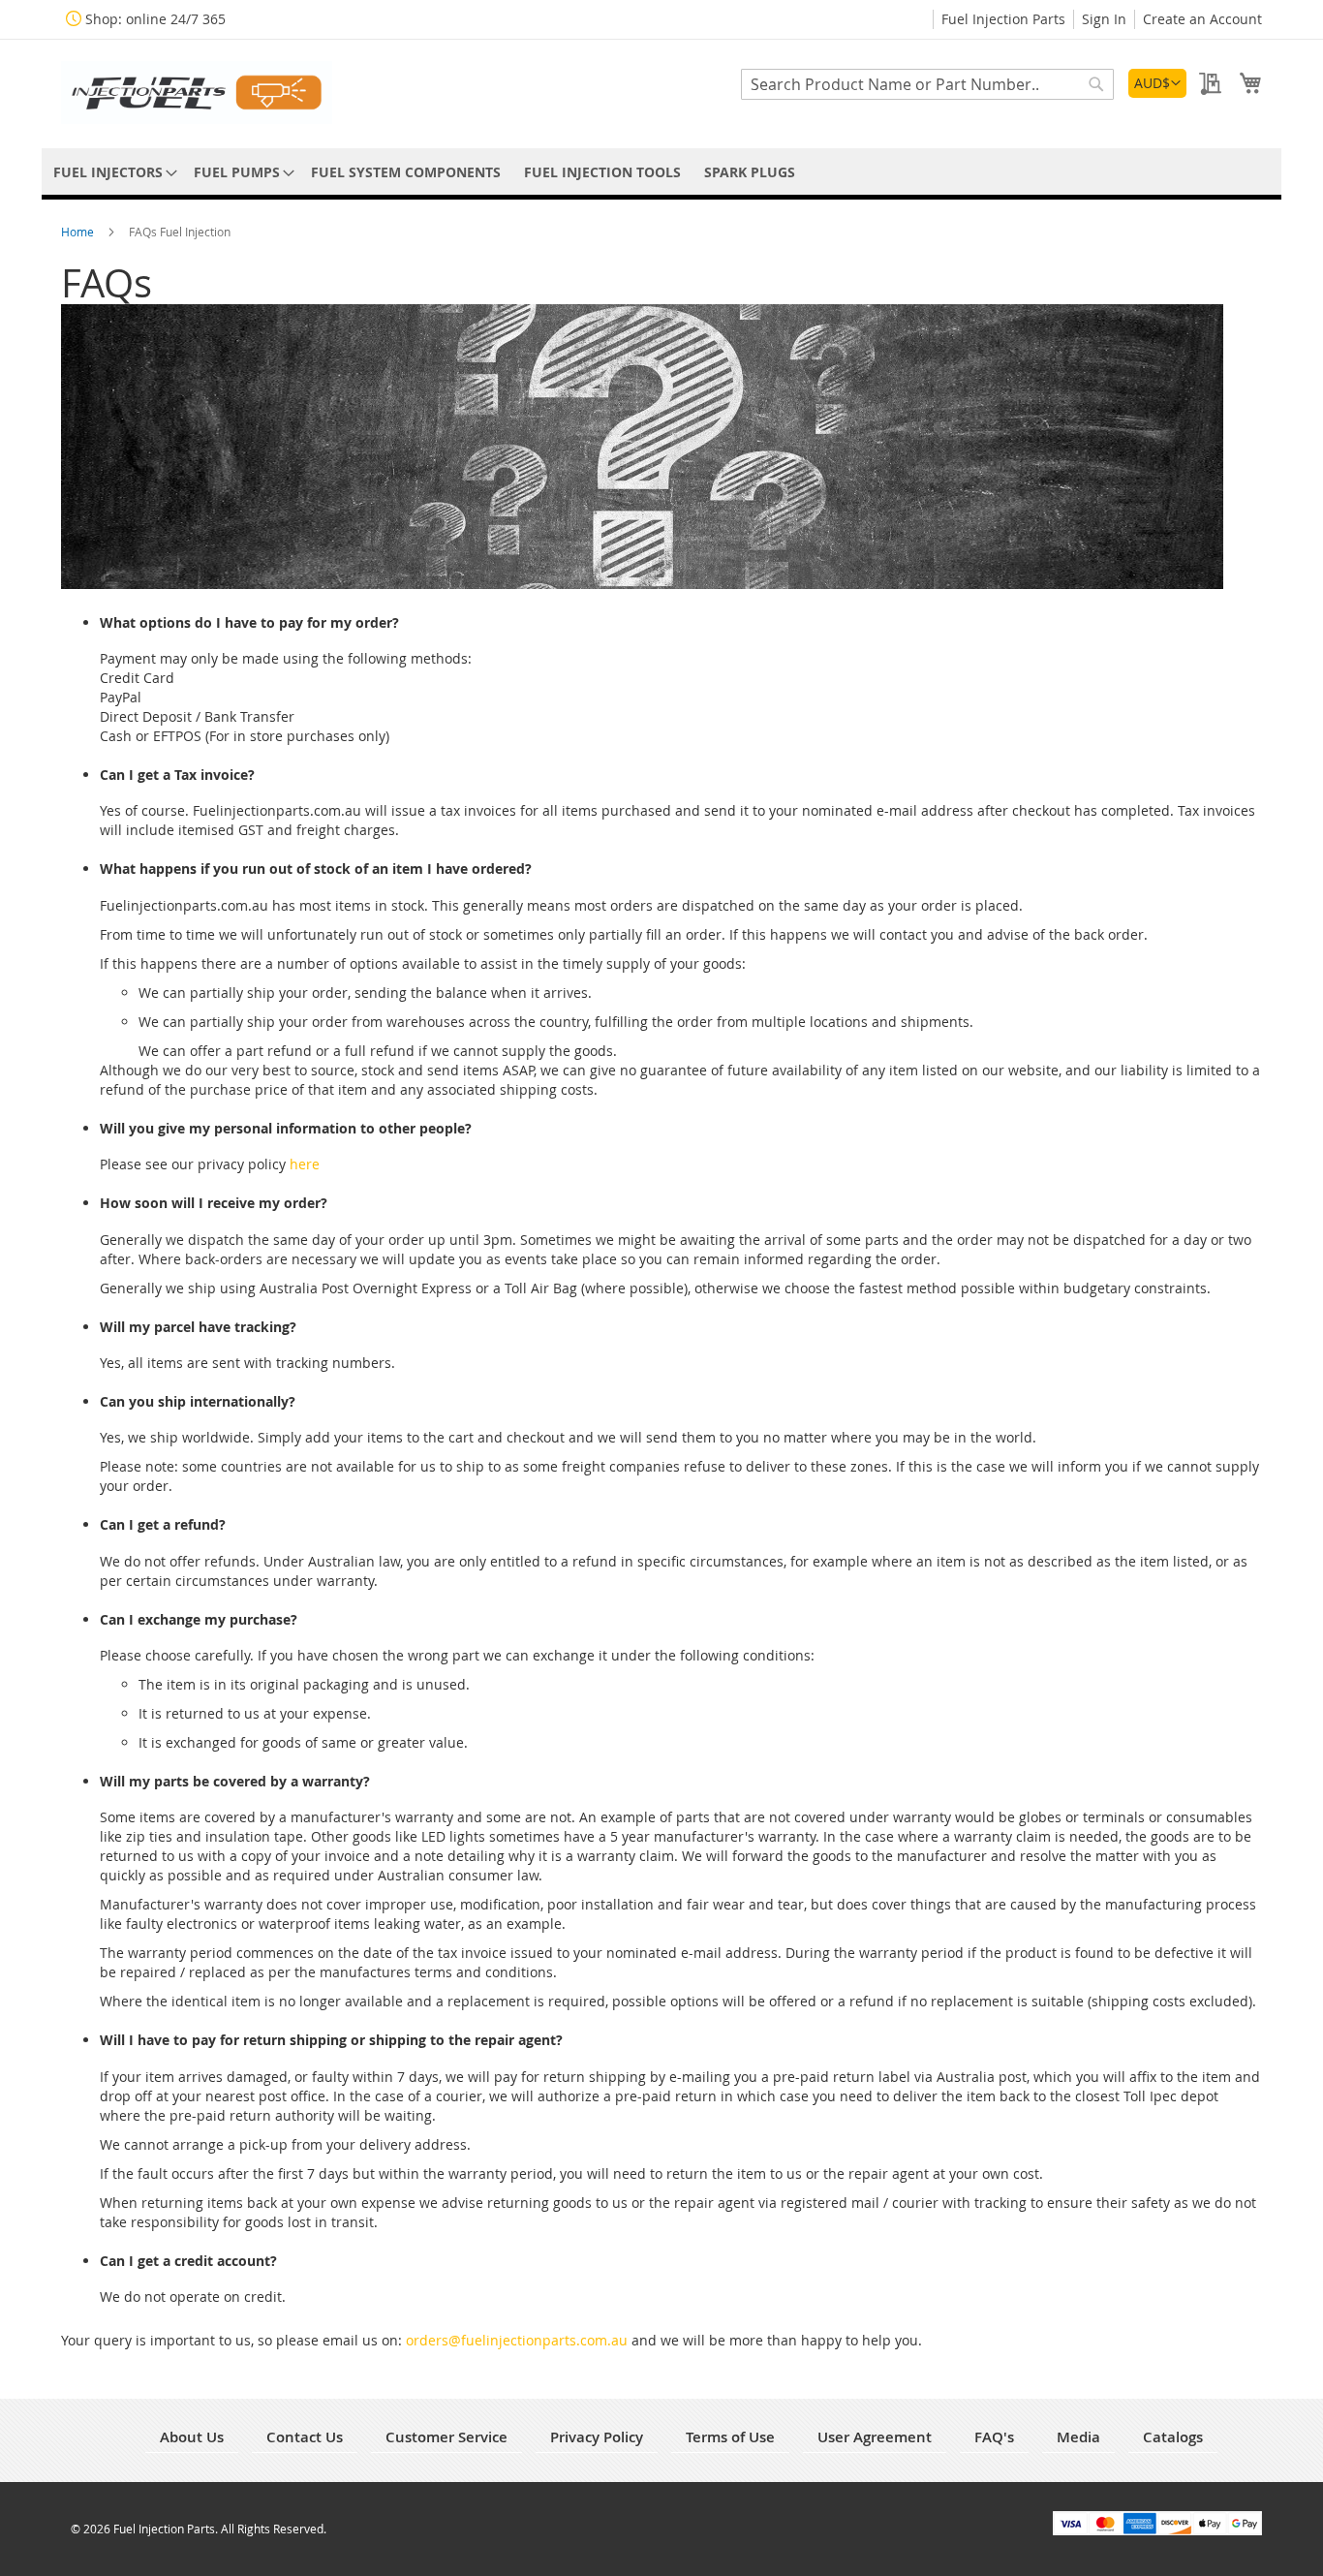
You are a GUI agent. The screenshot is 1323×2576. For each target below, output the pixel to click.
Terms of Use (730, 2437)
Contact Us (305, 2437)
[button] (1157, 83)
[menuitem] (112, 172)
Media (1078, 2437)
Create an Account (1202, 19)
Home (79, 232)
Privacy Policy (597, 2437)
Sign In (1104, 19)
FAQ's (994, 2437)
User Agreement (875, 2437)
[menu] (661, 172)
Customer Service (446, 2437)
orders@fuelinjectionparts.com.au (517, 2340)
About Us (192, 2437)
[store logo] (197, 93)
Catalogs (1173, 2437)
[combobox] (927, 84)
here (305, 1164)
